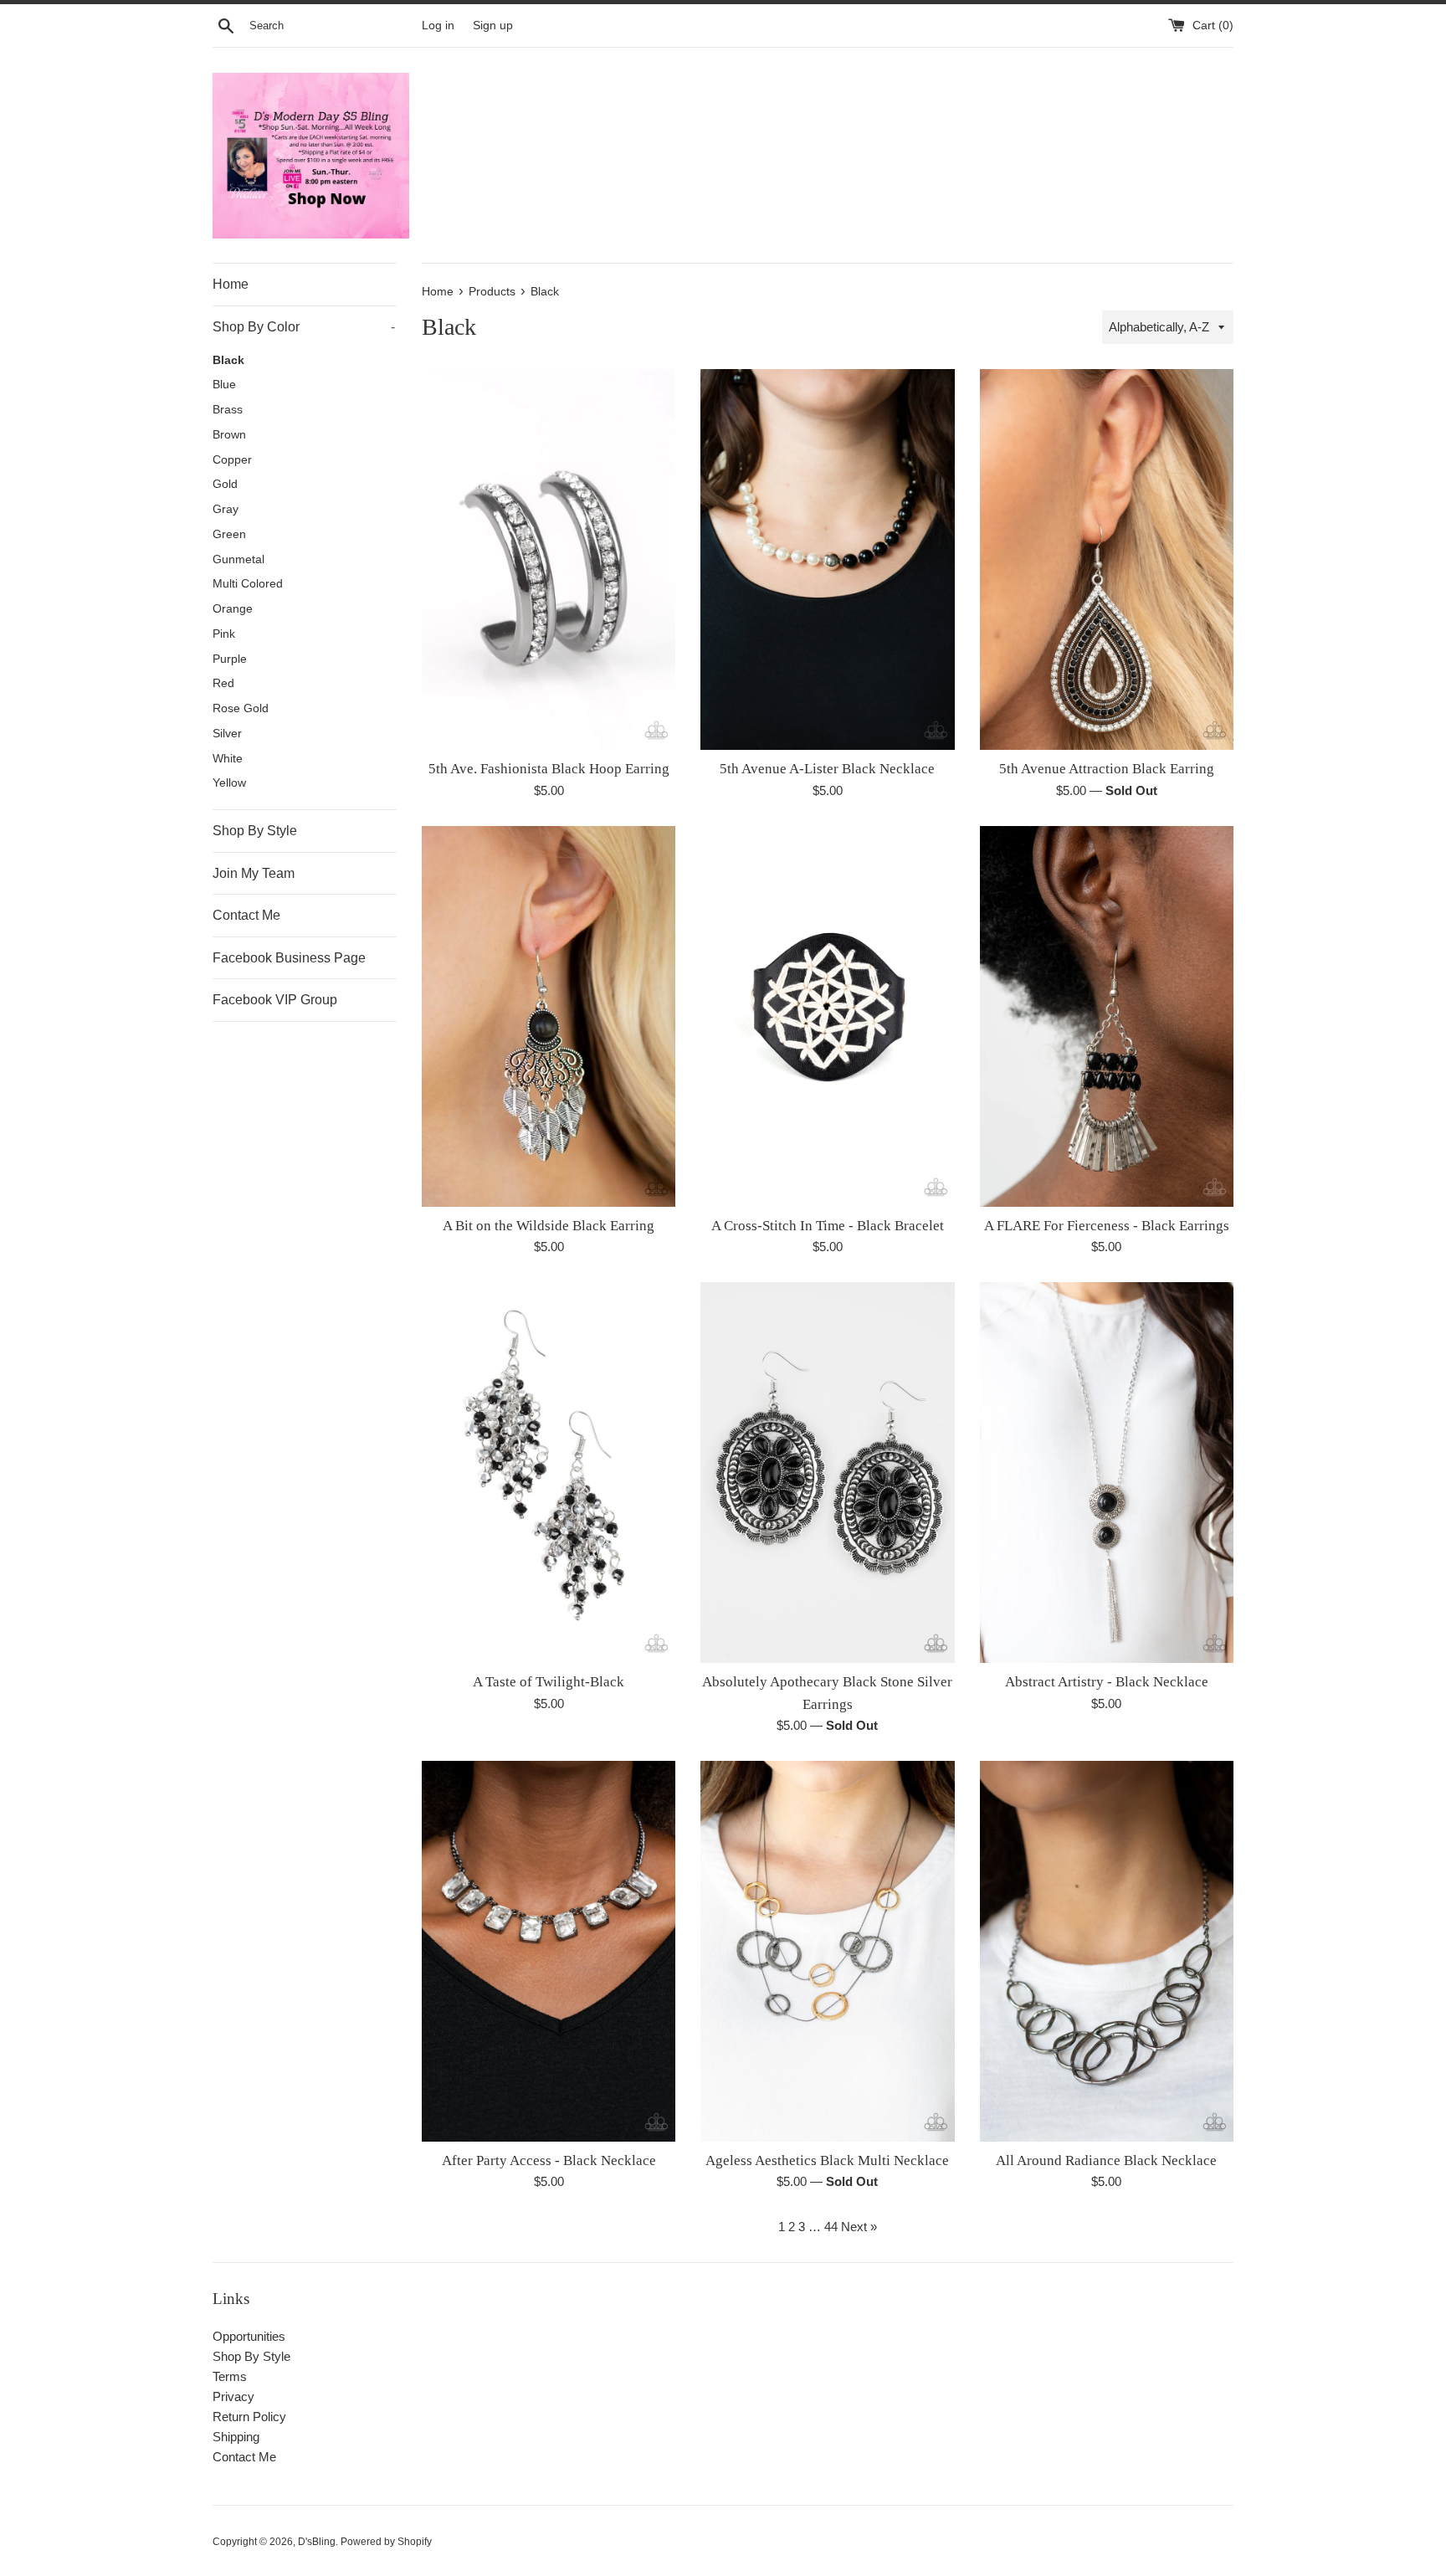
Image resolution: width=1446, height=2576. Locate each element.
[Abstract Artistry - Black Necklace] (1107, 1473)
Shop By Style (255, 831)
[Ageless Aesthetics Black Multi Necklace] (827, 1951)
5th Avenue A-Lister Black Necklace (827, 769)
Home (231, 284)
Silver (227, 734)
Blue (224, 385)
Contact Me (246, 915)
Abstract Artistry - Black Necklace (1107, 1682)
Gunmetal (238, 559)
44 (831, 2227)
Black (228, 360)
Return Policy (249, 2417)
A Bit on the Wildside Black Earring (549, 1226)
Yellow (229, 783)
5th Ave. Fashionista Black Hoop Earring (549, 769)
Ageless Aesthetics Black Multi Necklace (827, 2160)
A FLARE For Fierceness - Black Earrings (1107, 1226)
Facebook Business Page (289, 958)
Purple (230, 659)
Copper (232, 460)
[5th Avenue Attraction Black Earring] (1107, 559)
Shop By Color (304, 327)
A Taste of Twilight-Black (549, 1682)
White (228, 759)
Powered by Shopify (386, 2542)
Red (223, 683)
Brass (228, 410)
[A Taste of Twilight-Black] (549, 1473)
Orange (233, 609)
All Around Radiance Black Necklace (1106, 2160)
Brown (229, 435)
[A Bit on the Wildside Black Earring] (549, 1016)
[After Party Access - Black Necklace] (549, 1951)
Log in (438, 26)
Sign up (493, 26)
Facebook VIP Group (275, 1000)
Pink (224, 634)
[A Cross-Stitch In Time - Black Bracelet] (827, 1016)
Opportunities (249, 2336)
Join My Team (254, 873)
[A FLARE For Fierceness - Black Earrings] (1107, 1016)
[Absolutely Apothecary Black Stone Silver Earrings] (827, 1473)
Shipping (236, 2437)
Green (229, 534)
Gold (225, 484)
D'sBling (317, 2542)
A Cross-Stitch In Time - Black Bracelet (828, 1226)
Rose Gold (241, 708)
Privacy (233, 2396)
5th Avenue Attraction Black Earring (1107, 769)
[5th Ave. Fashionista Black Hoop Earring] (549, 559)
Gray (226, 509)
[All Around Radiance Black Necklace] (1107, 1951)
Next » (859, 2227)
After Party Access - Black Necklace (549, 2160)
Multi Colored (248, 584)
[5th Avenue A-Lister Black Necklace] (827, 559)
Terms (230, 2376)
